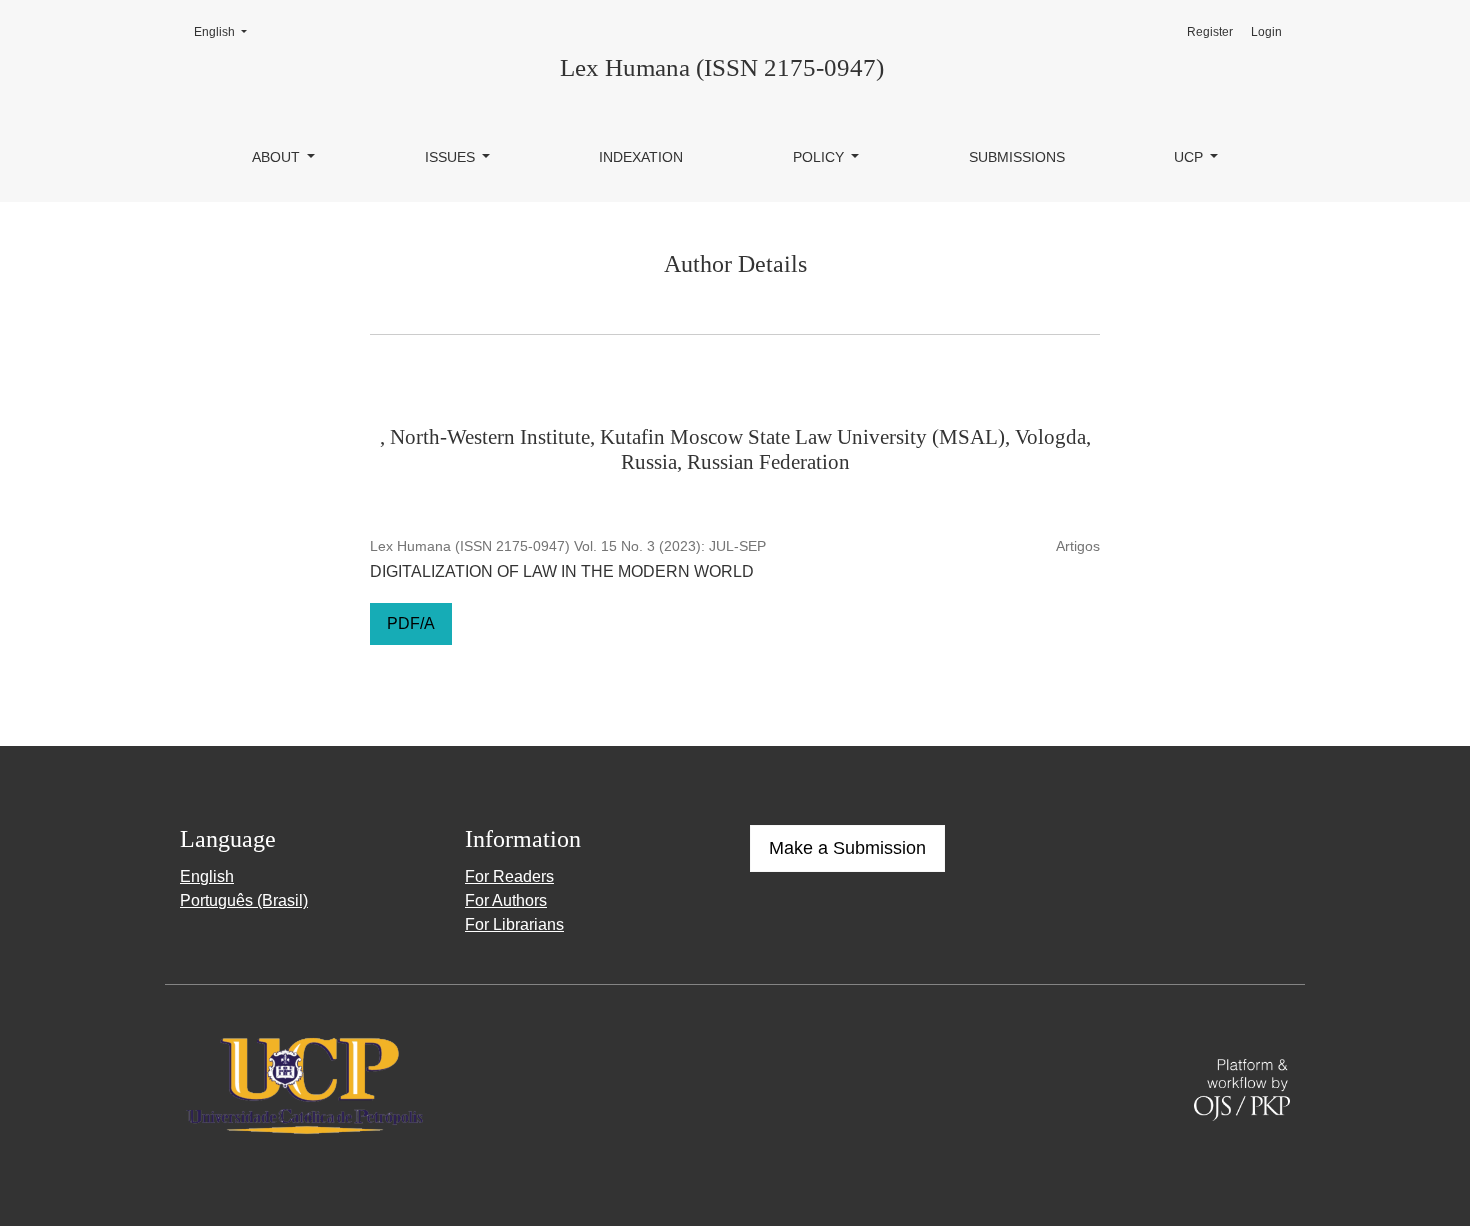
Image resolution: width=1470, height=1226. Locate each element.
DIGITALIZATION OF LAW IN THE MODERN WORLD (562, 571)
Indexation (641, 157)
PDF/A (411, 623)
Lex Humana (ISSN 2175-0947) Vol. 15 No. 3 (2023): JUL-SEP (568, 546)
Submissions (1017, 157)
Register (1210, 32)
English (226, 31)
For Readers (509, 876)
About (278, 157)
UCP (1190, 157)
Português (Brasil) (244, 900)
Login (1266, 32)
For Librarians (514, 924)
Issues (452, 157)
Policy (820, 157)
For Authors (506, 900)
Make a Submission (847, 848)
